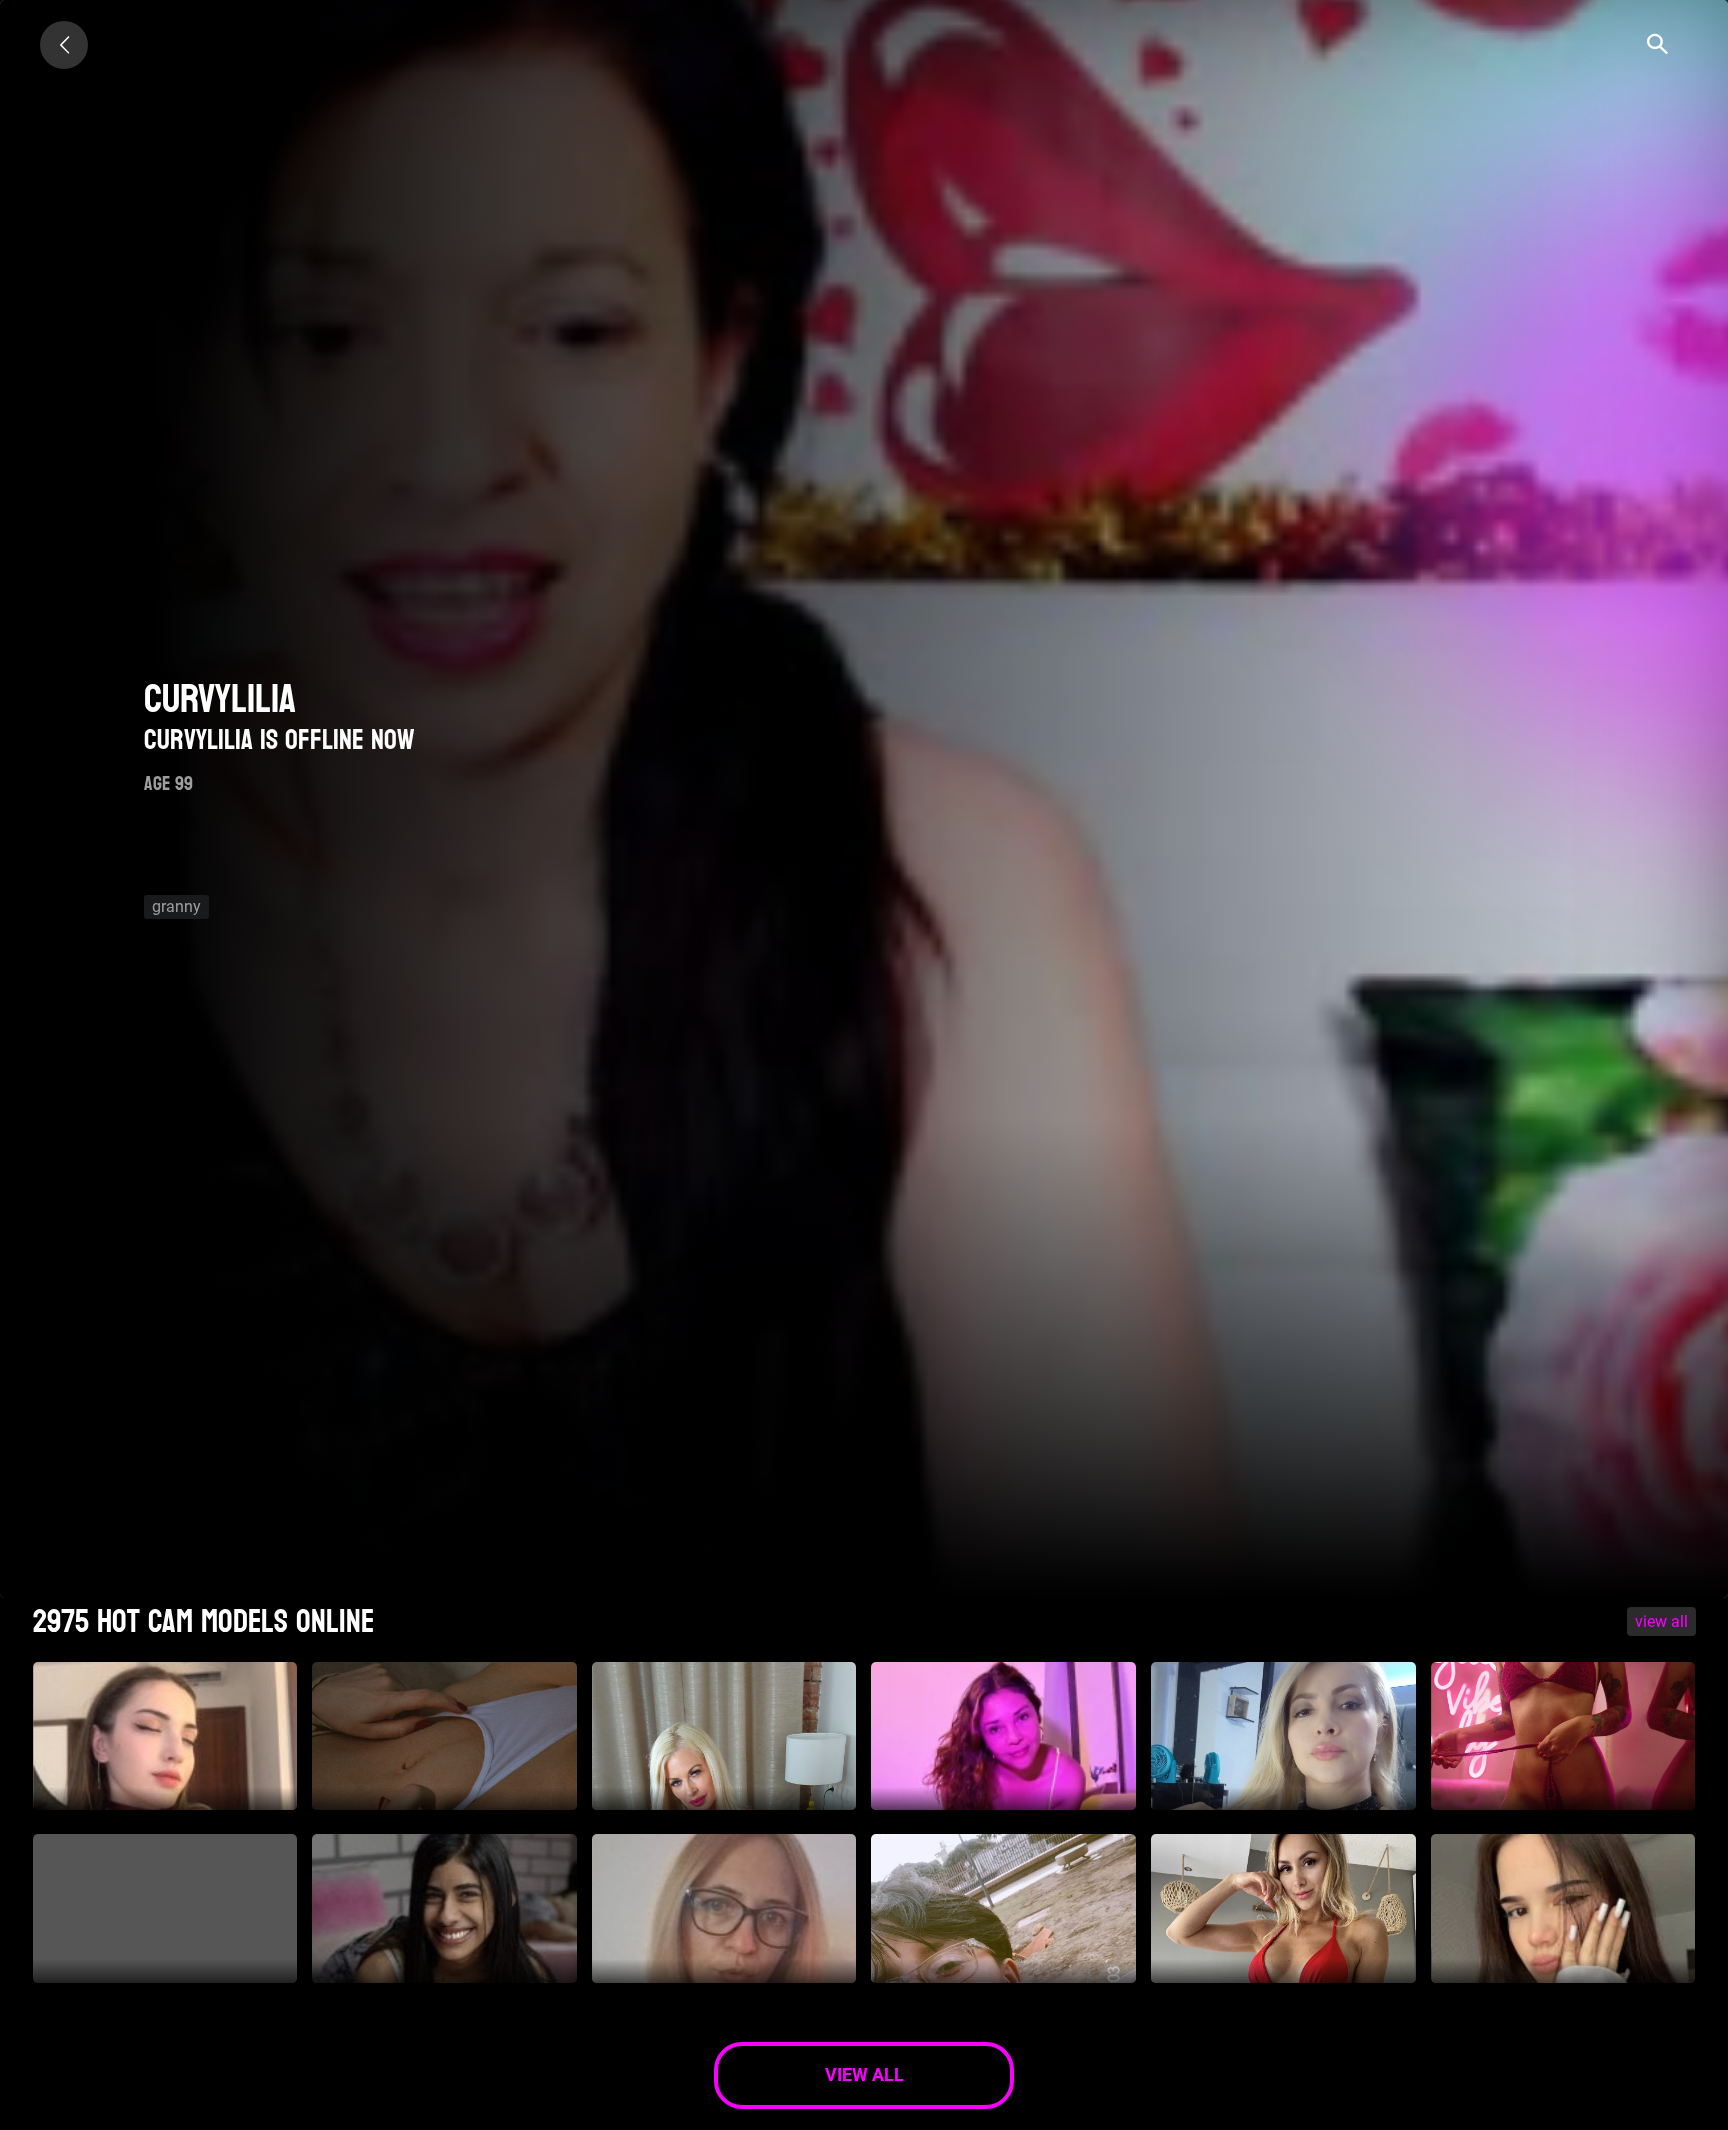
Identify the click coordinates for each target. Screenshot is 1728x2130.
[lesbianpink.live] (64, 45)
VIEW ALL (1661, 1621)
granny (176, 906)
